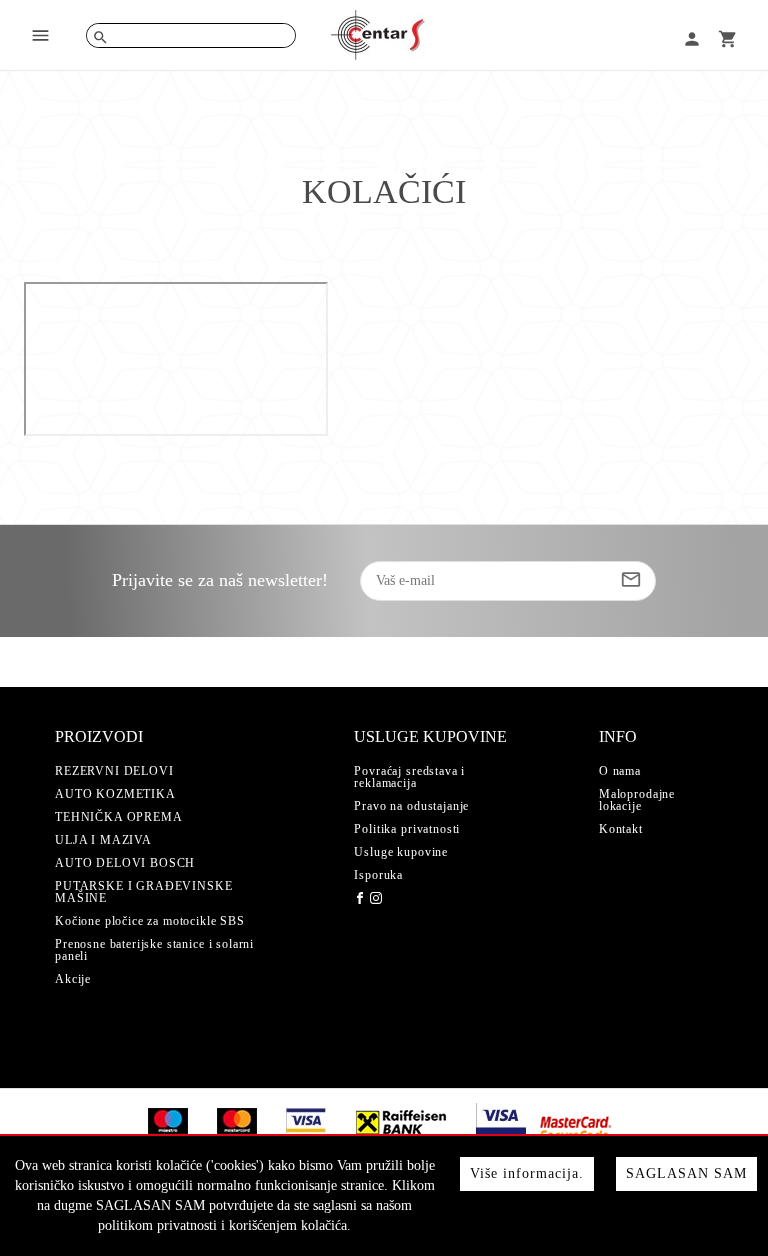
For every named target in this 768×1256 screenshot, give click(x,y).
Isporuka (378, 875)
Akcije (73, 979)
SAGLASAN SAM (686, 1173)
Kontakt (621, 829)
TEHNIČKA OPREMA (119, 817)
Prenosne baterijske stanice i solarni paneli (154, 950)
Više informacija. (527, 1173)
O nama (620, 771)
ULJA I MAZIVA (103, 840)
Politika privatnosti (407, 829)
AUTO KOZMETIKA (115, 794)
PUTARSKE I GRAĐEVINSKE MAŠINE (143, 892)
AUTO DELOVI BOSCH (125, 863)
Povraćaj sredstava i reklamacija (409, 777)
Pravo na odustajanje (411, 806)
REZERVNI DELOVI (114, 771)
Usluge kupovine (401, 852)
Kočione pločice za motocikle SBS (150, 921)
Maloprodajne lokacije (637, 800)
